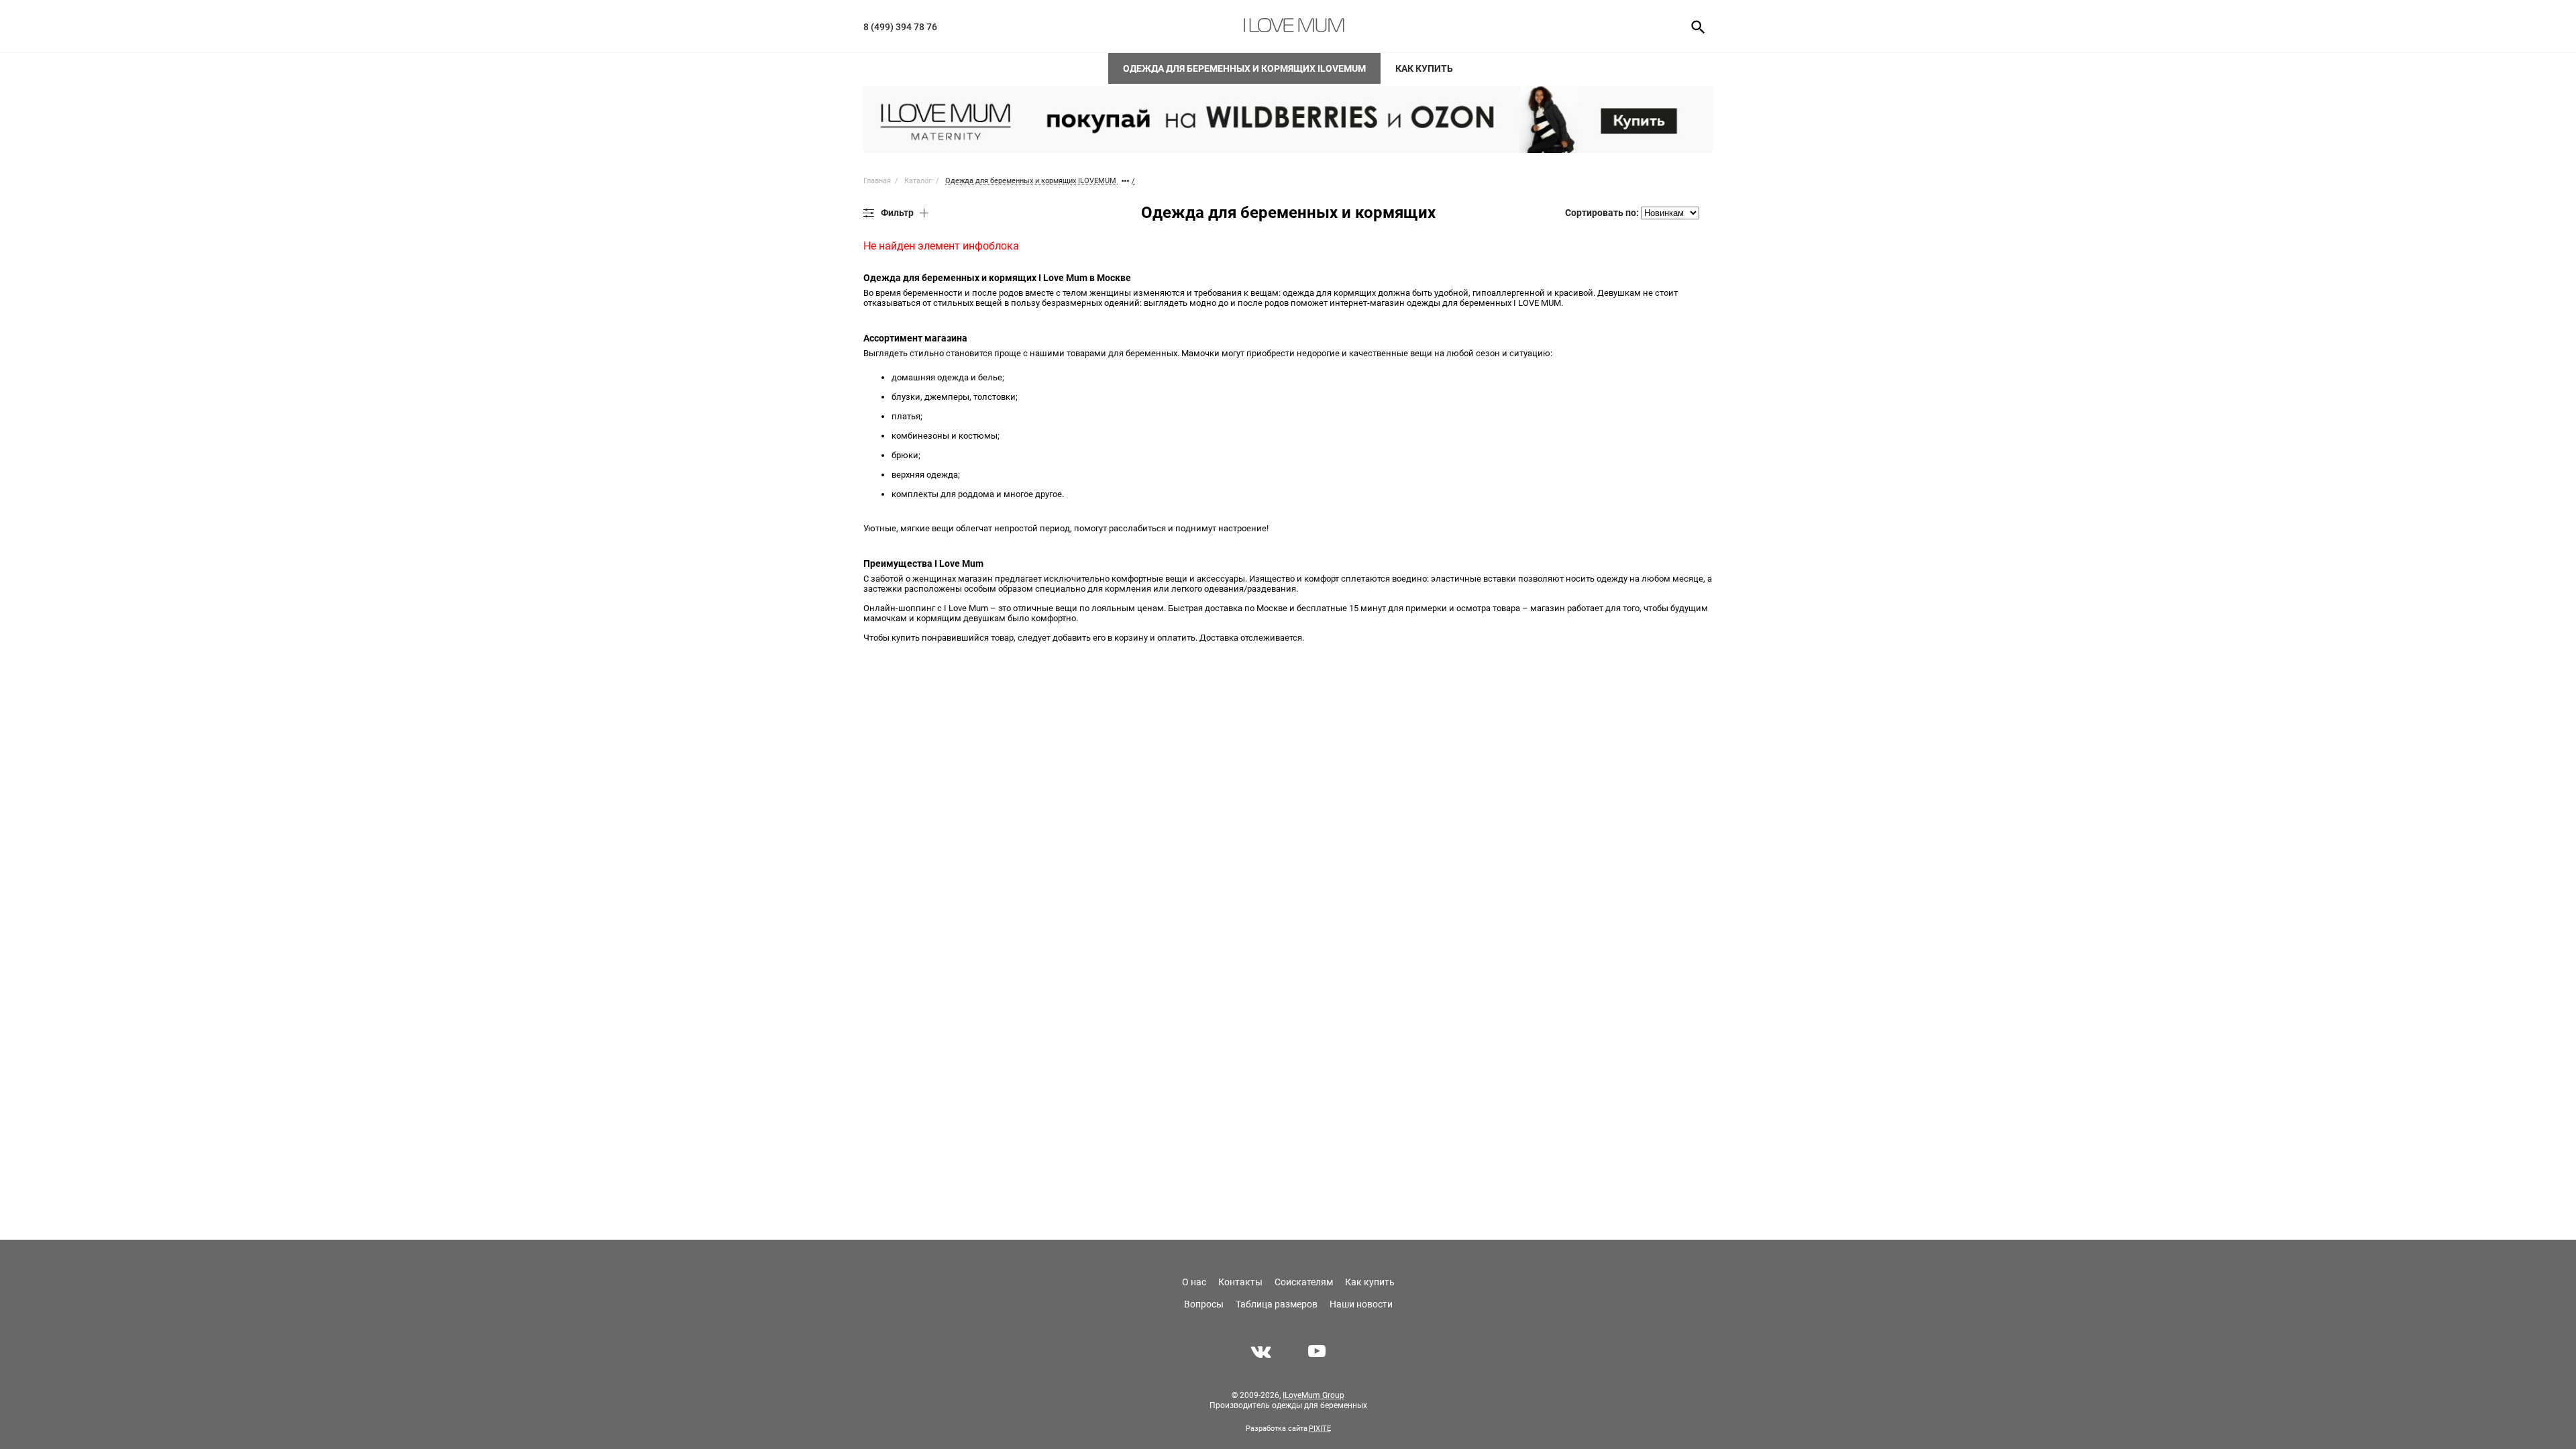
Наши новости (1361, 1304)
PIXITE (1320, 1429)
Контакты (1240, 1282)
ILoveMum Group (1313, 1395)
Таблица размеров (1277, 1304)
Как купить (1424, 68)
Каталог (918, 181)
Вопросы (1204, 1304)
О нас (1194, 1282)
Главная (877, 181)
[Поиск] (1694, 26)
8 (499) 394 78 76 (900, 27)
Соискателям (1304, 1282)
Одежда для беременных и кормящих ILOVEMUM (1244, 68)
